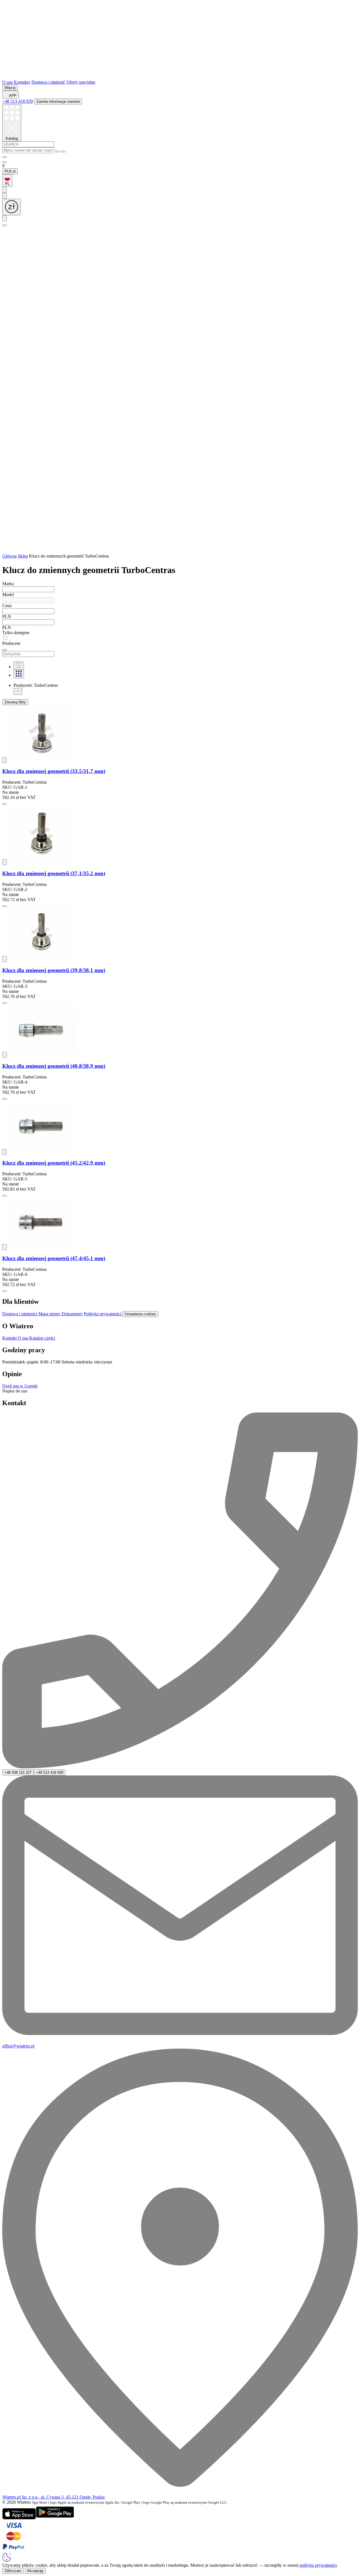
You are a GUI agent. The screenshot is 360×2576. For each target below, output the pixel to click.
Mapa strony (50, 1314)
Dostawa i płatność (48, 82)
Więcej (10, 88)
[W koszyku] (4, 162)
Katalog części (42, 1338)
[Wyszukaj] (58, 151)
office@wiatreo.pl (18, 2046)
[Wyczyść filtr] (18, 691)
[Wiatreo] (180, 77)
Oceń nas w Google (20, 1386)
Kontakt (10, 1338)
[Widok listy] (19, 666)
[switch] (180, 638)
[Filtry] (4, 650)
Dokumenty (72, 1314)
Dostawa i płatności (20, 1314)
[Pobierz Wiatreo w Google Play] (55, 2518)
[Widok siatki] (19, 674)
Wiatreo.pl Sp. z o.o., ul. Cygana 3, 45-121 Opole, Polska (53, 2497)
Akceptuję (35, 2571)
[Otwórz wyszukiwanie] (4, 225)
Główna (9, 556)
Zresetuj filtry (15, 702)
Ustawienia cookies (140, 1314)
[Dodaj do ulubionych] (4, 760)
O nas (7, 82)
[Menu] (4, 190)
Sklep (23, 556)
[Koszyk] (180, 551)
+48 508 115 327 (18, 1772)
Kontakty (22, 82)
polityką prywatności (318, 2565)
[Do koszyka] (4, 804)
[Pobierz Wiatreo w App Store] (19, 2518)
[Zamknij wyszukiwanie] (63, 151)
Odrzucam (13, 2571)
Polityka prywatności (103, 1314)
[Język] (4, 218)
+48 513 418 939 (18, 101)
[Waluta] (12, 207)
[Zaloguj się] (4, 157)
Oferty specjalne (81, 82)
